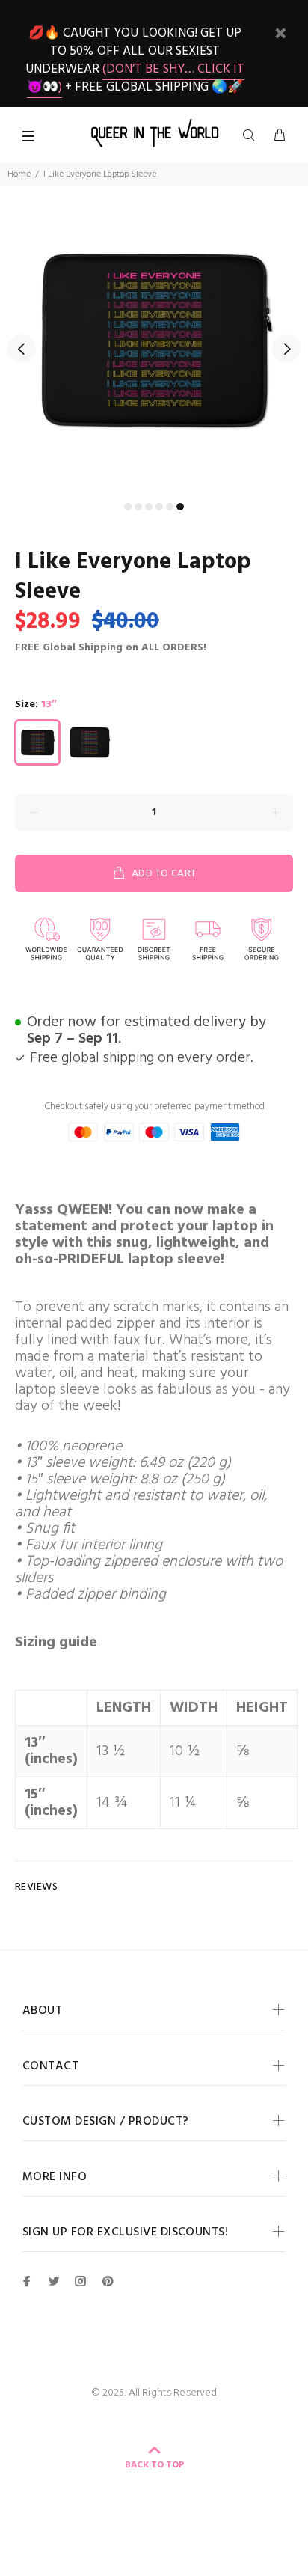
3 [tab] (149, 507)
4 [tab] (159, 507)
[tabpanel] (154, 340)
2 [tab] (138, 507)
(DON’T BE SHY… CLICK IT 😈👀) (136, 78)
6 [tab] (180, 507)
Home (19, 174)
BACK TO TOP (154, 2465)
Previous (22, 349)
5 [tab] (170, 507)
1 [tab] (128, 507)
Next (286, 349)
